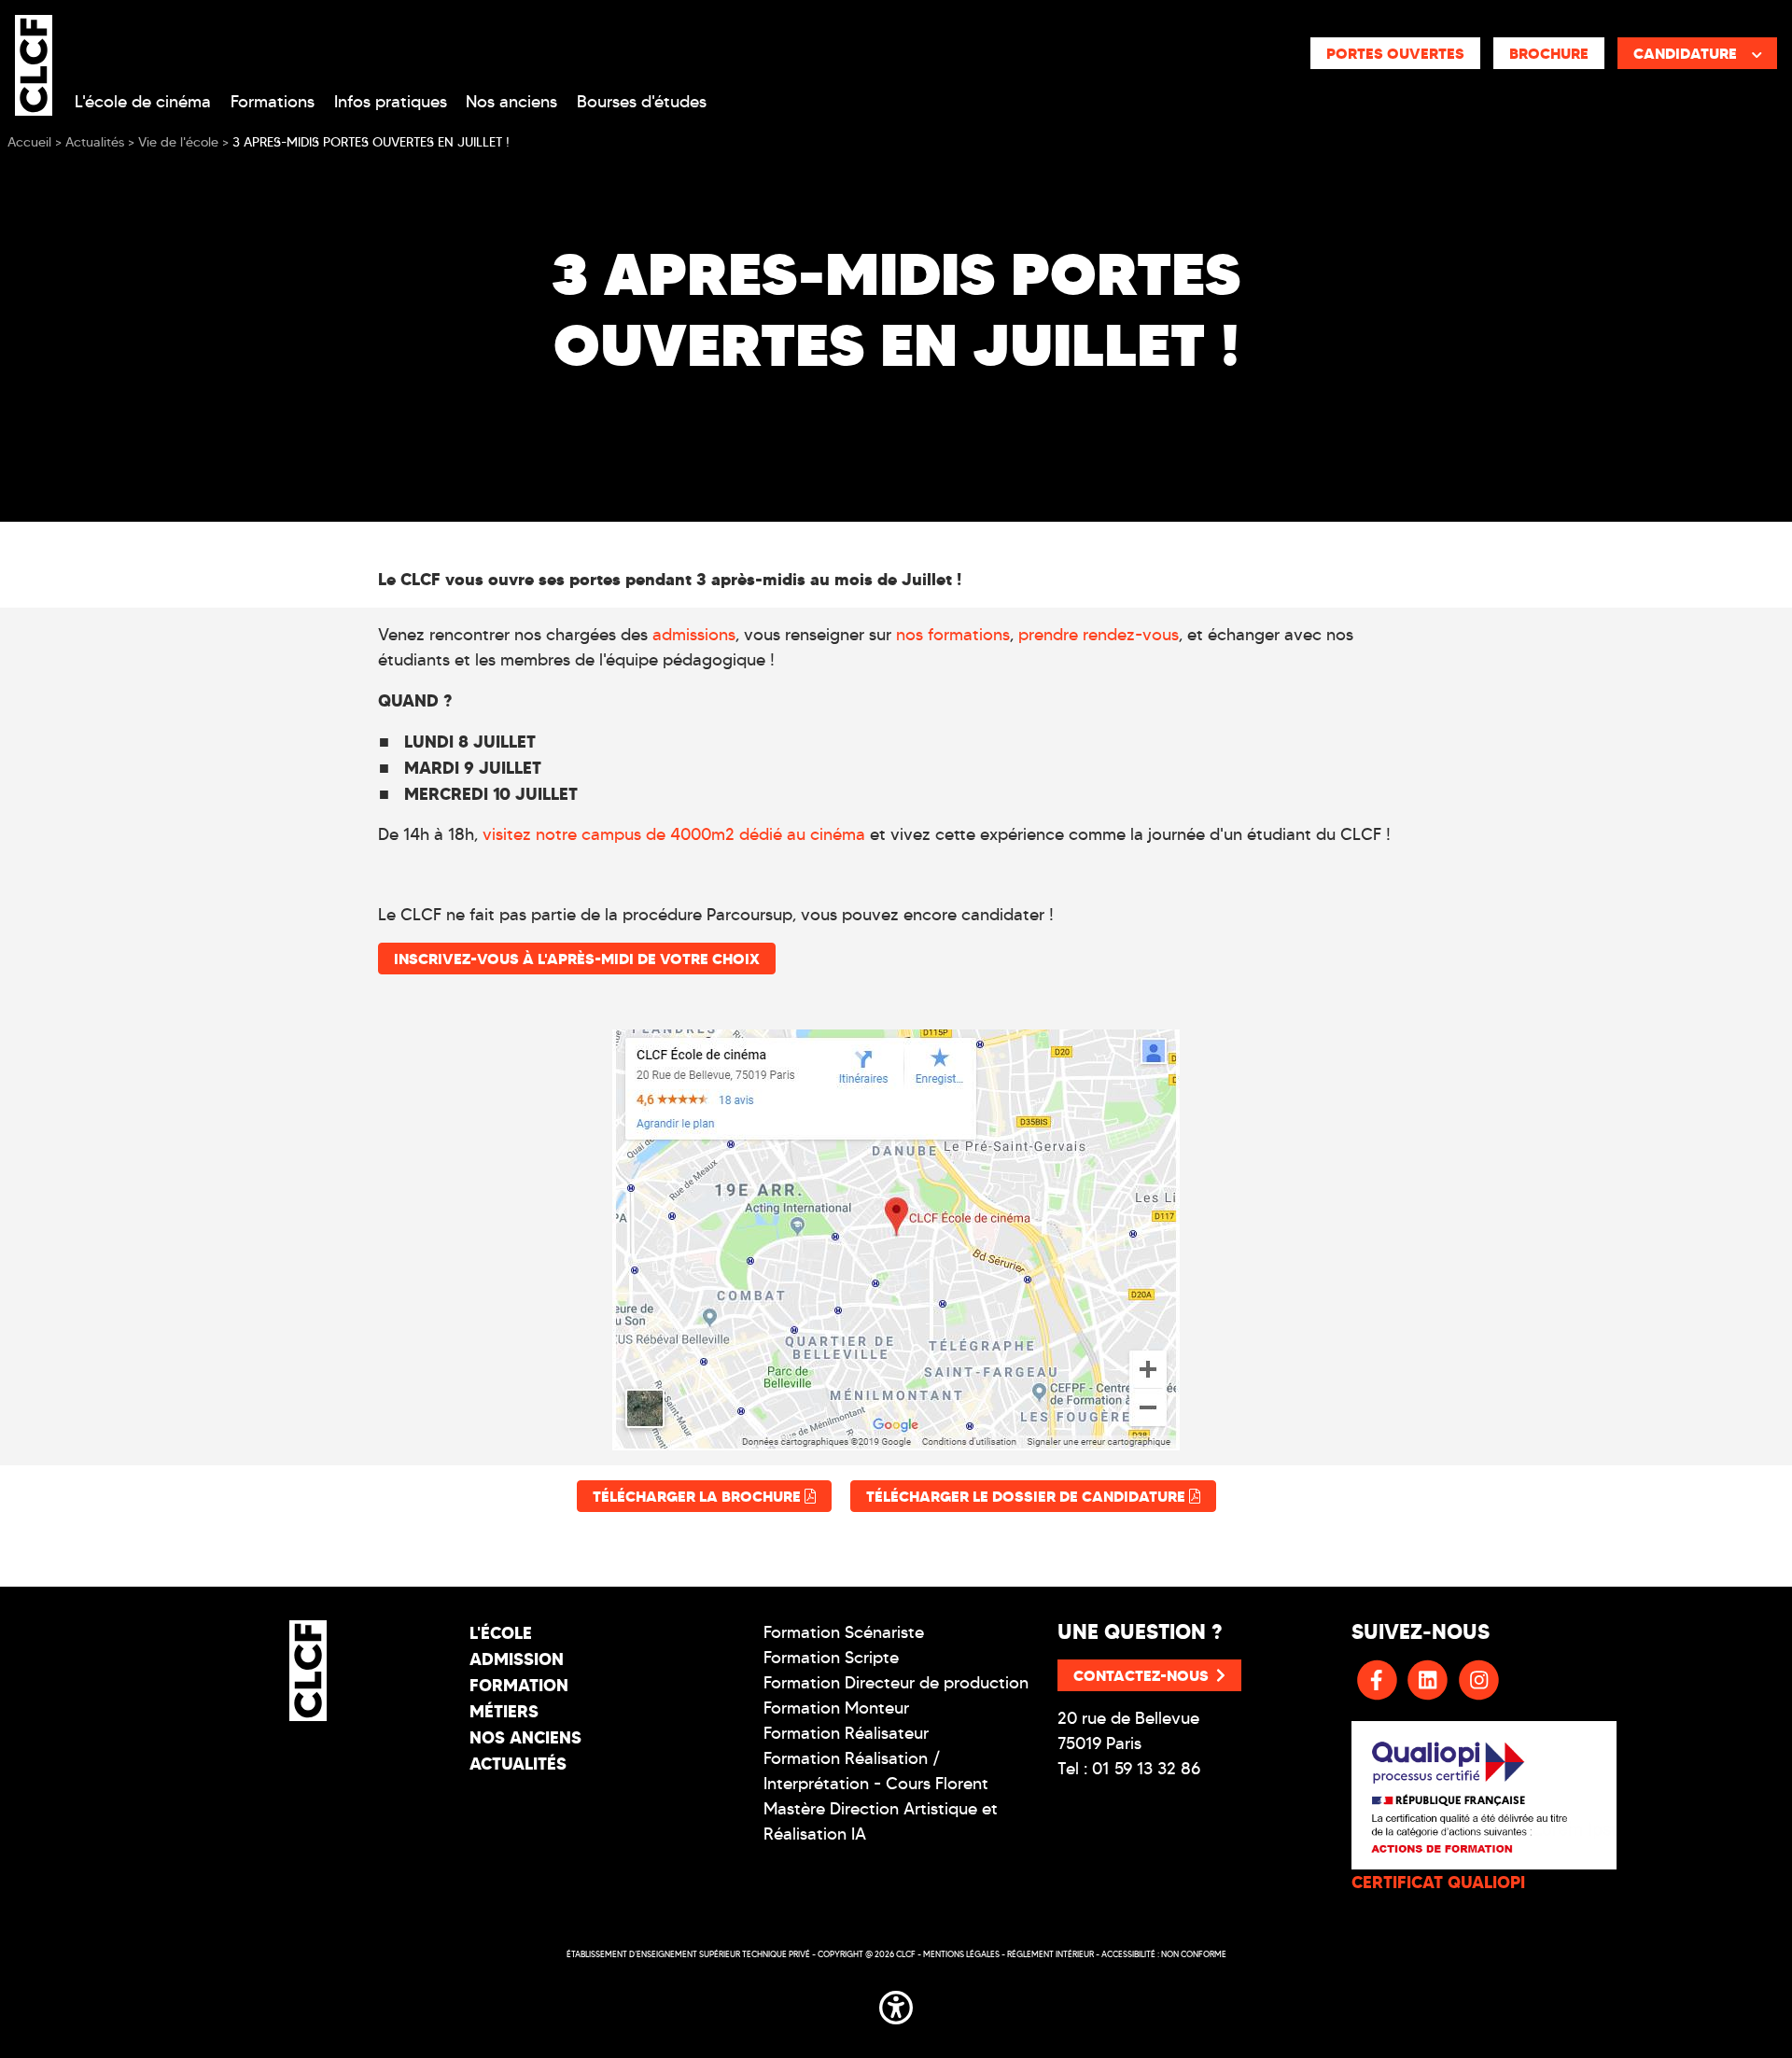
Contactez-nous (1141, 1675)
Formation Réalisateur (846, 1733)
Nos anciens (511, 102)
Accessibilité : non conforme (1164, 1954)
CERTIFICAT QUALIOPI (1438, 1882)
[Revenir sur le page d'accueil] (308, 1671)
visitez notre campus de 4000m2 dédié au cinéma (674, 834)
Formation (519, 1685)
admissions (694, 635)
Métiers (504, 1711)
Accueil (29, 142)
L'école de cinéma (143, 102)
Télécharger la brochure (699, 1496)
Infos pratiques (391, 102)
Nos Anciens (525, 1737)
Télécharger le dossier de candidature (1028, 1496)
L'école (501, 1633)
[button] (896, 2004)
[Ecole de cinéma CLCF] (34, 62)
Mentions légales (961, 1954)
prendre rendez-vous (1099, 635)
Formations (273, 102)
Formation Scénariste (844, 1632)
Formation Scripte (831, 1658)
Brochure (1549, 53)
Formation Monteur (836, 1708)
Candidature (1685, 53)
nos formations (953, 635)
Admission (517, 1659)
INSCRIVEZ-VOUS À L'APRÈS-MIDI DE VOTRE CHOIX (577, 959)
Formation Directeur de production (896, 1683)
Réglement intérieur (1050, 1954)
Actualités (518, 1764)
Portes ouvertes (1395, 53)
